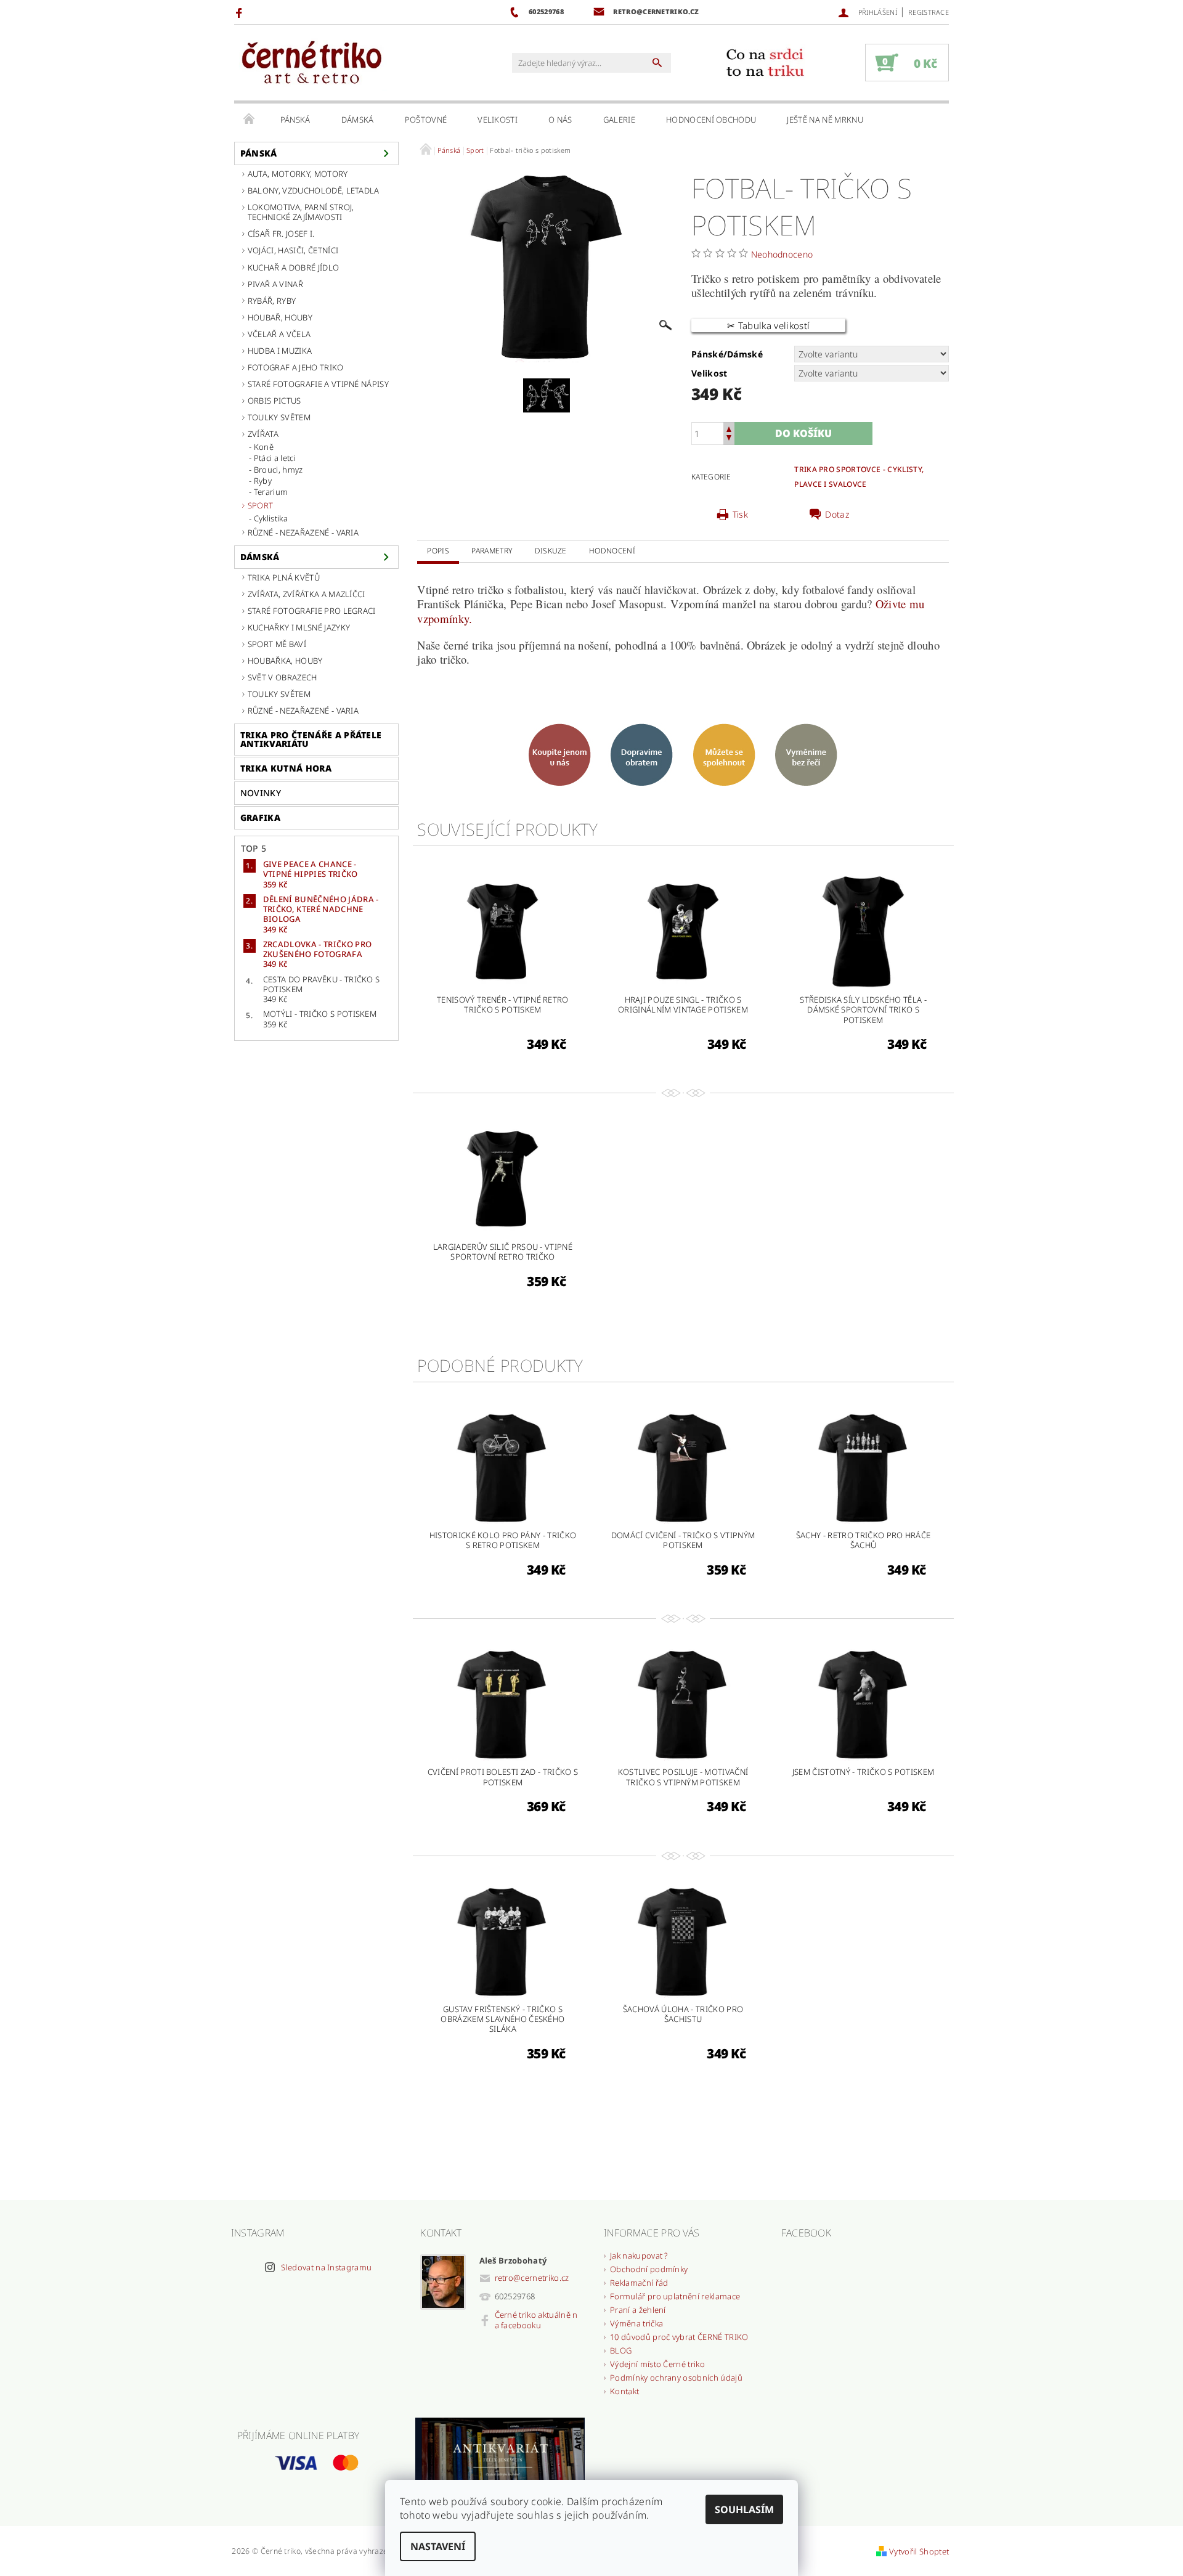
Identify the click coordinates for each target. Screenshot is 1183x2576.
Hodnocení (612, 551)
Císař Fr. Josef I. (281, 234)
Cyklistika (271, 518)
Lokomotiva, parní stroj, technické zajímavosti (301, 212)
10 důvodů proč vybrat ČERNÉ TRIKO (679, 2337)
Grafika (260, 817)
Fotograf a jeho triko (296, 367)
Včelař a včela (279, 334)
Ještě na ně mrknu (825, 120)
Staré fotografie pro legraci (312, 611)
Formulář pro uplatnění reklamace (675, 2296)
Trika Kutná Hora (286, 768)
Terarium (271, 492)
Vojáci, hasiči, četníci (293, 250)
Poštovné (426, 120)
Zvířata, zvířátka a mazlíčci (307, 594)
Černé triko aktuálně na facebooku (536, 2320)
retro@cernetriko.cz (532, 2278)
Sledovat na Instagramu (326, 2267)
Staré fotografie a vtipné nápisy (318, 384)
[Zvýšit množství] (729, 428)
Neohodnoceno (782, 254)
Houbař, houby (280, 317)
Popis (438, 551)
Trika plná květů (284, 577)
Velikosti (498, 120)
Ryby (263, 481)
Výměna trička (636, 2323)
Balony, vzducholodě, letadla (314, 190)
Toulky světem (279, 417)
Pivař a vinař (275, 284)
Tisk (740, 515)
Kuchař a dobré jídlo (293, 267)
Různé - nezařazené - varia (303, 532)
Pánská (295, 120)
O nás (560, 120)
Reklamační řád (639, 2283)
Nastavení (438, 2546)
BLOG (621, 2350)
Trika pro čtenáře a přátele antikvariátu (311, 739)
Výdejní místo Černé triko (657, 2364)
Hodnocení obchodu (711, 120)
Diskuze (551, 551)
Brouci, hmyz (278, 470)
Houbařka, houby (285, 661)
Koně (264, 447)
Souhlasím (744, 2509)
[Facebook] (241, 12)
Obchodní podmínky (649, 2269)
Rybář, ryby (272, 301)
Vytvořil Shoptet (919, 2551)
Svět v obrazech (283, 677)
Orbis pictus (274, 401)
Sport (261, 505)
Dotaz (837, 515)
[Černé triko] (311, 63)
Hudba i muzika (280, 351)
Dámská (358, 120)
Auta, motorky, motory (298, 174)
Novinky (261, 793)
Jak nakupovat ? (639, 2256)
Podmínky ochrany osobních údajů (676, 2378)
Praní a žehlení (638, 2310)
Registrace (929, 12)
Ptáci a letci (275, 458)
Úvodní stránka (250, 120)
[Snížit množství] (729, 439)
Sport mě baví (277, 644)
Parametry (492, 551)
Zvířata (263, 434)
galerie (619, 120)
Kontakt (624, 2391)
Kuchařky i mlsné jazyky (299, 627)
